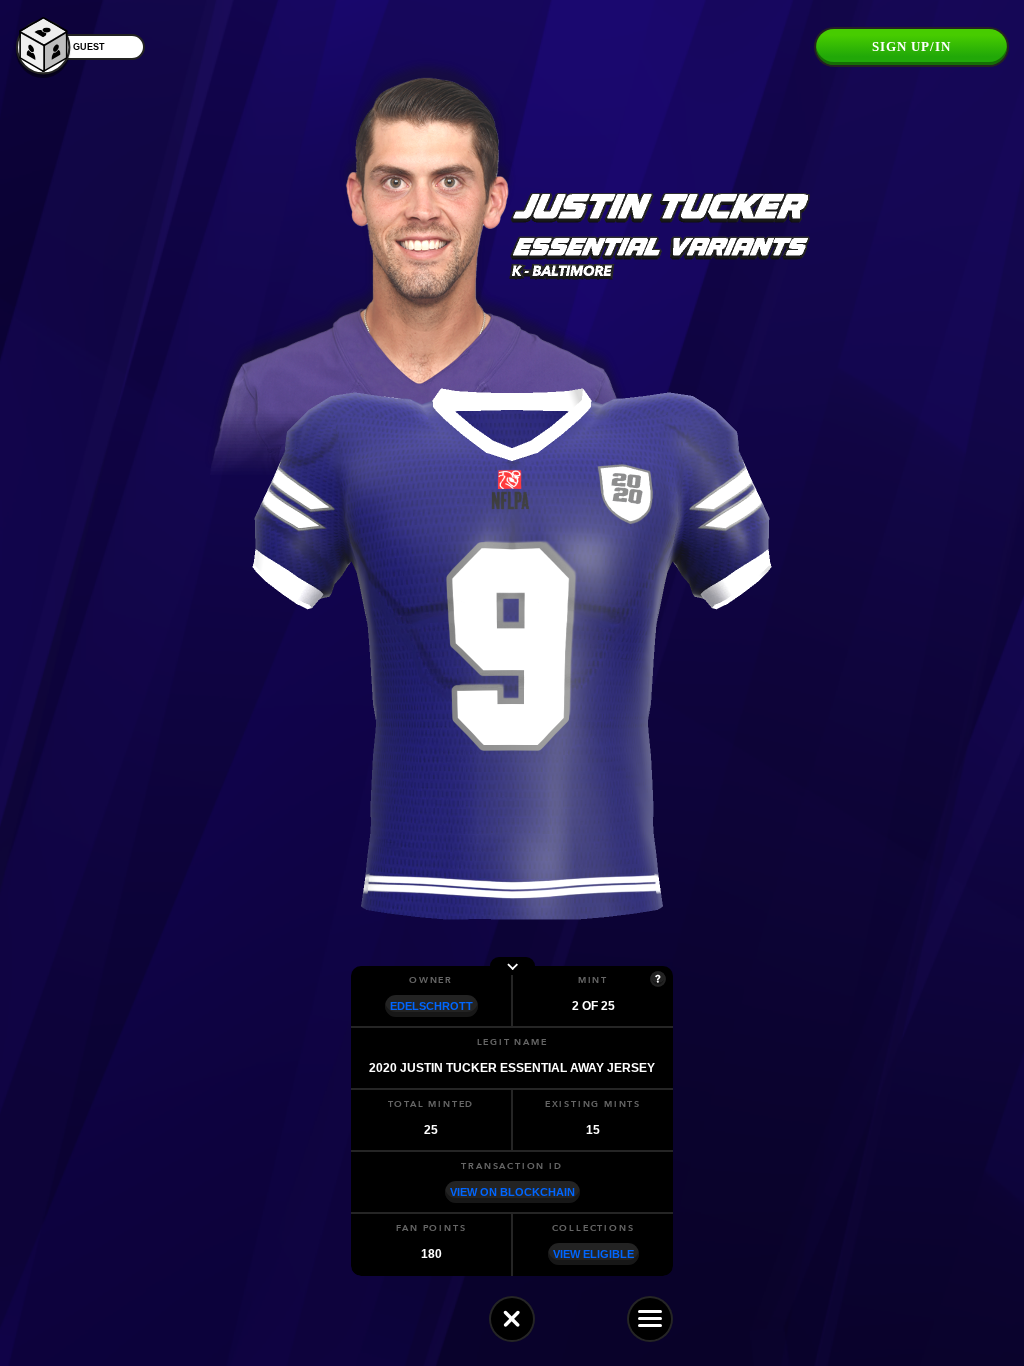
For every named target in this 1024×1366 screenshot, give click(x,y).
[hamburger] (650, 1319)
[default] (512, 1319)
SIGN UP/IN (911, 46)
